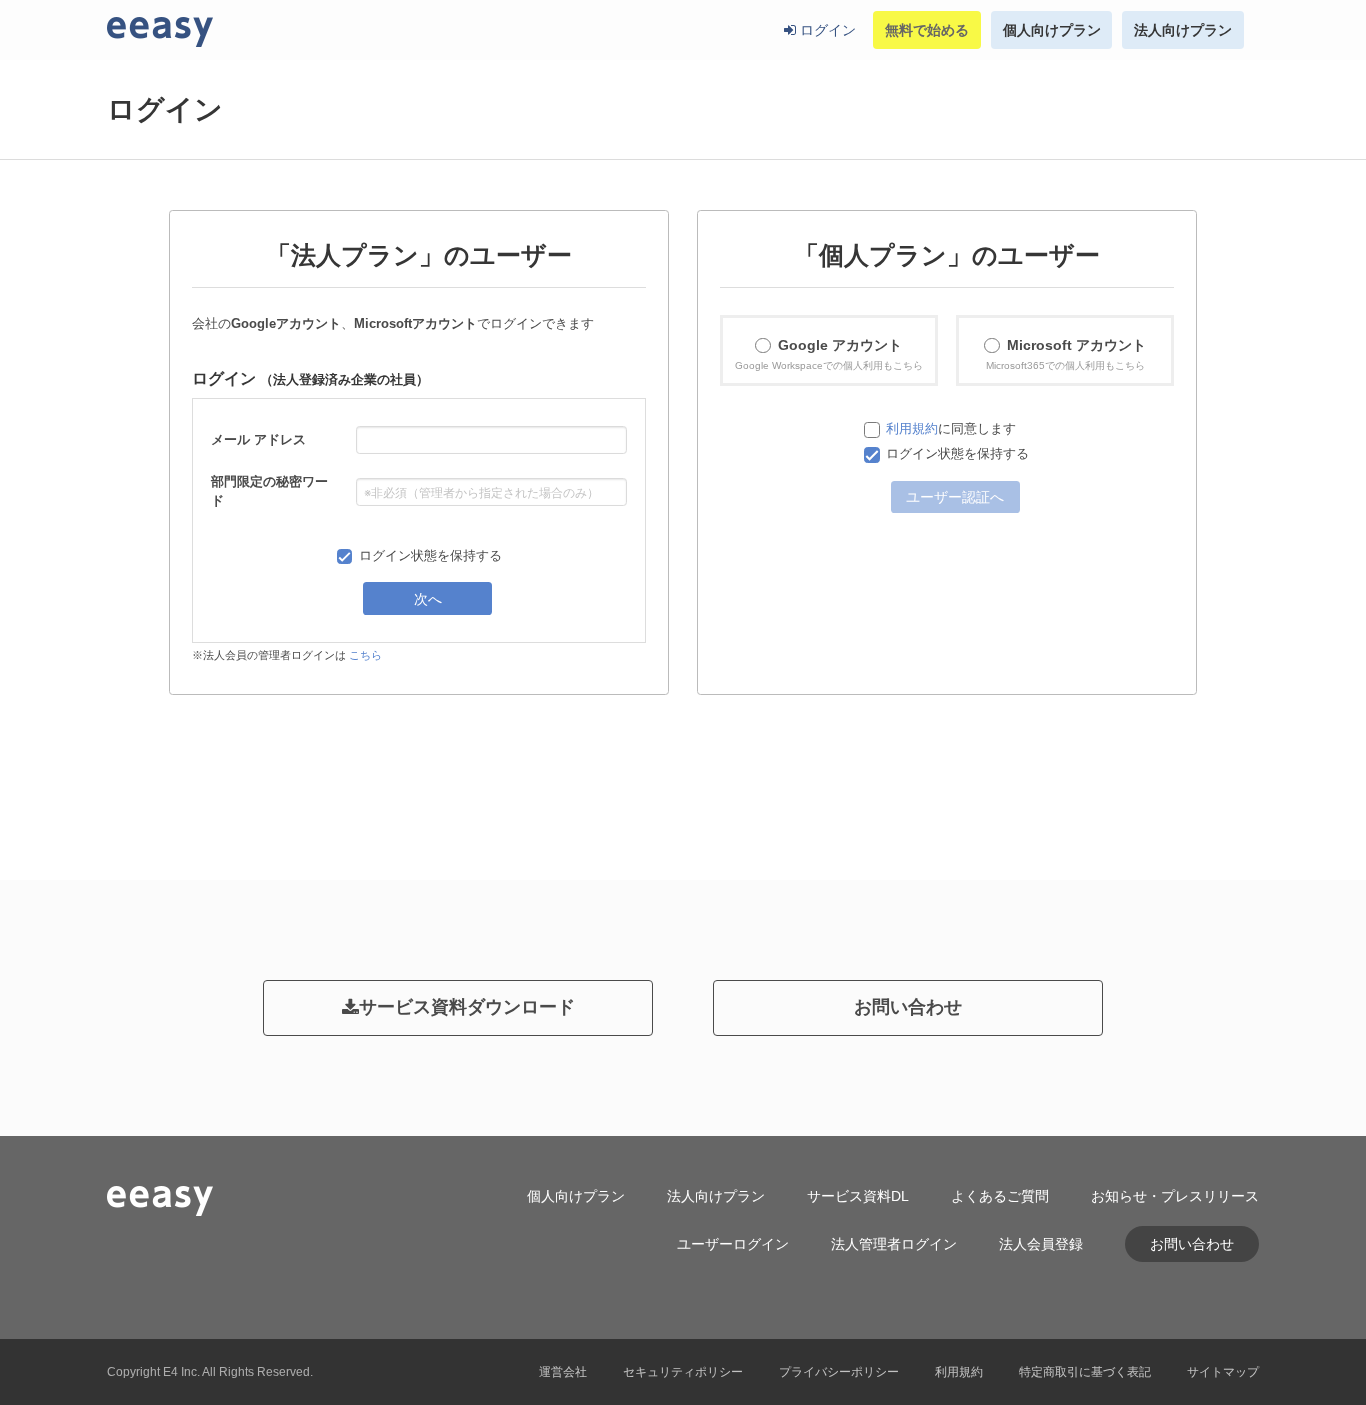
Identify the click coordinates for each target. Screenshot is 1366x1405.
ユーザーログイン (733, 1244)
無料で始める (927, 30)
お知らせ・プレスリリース (1175, 1196)
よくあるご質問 (1000, 1196)
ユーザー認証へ (955, 496)
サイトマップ (1223, 1372)
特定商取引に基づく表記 (1085, 1372)
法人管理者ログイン (894, 1244)
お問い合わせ (908, 1007)
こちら (365, 655)
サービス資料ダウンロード (467, 1007)
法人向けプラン (1183, 30)
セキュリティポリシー (683, 1372)
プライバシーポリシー (839, 1372)
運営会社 (563, 1372)
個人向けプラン (1052, 30)
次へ (428, 598)
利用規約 (912, 429)
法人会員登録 (1041, 1244)
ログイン (826, 30)
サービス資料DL (858, 1196)
